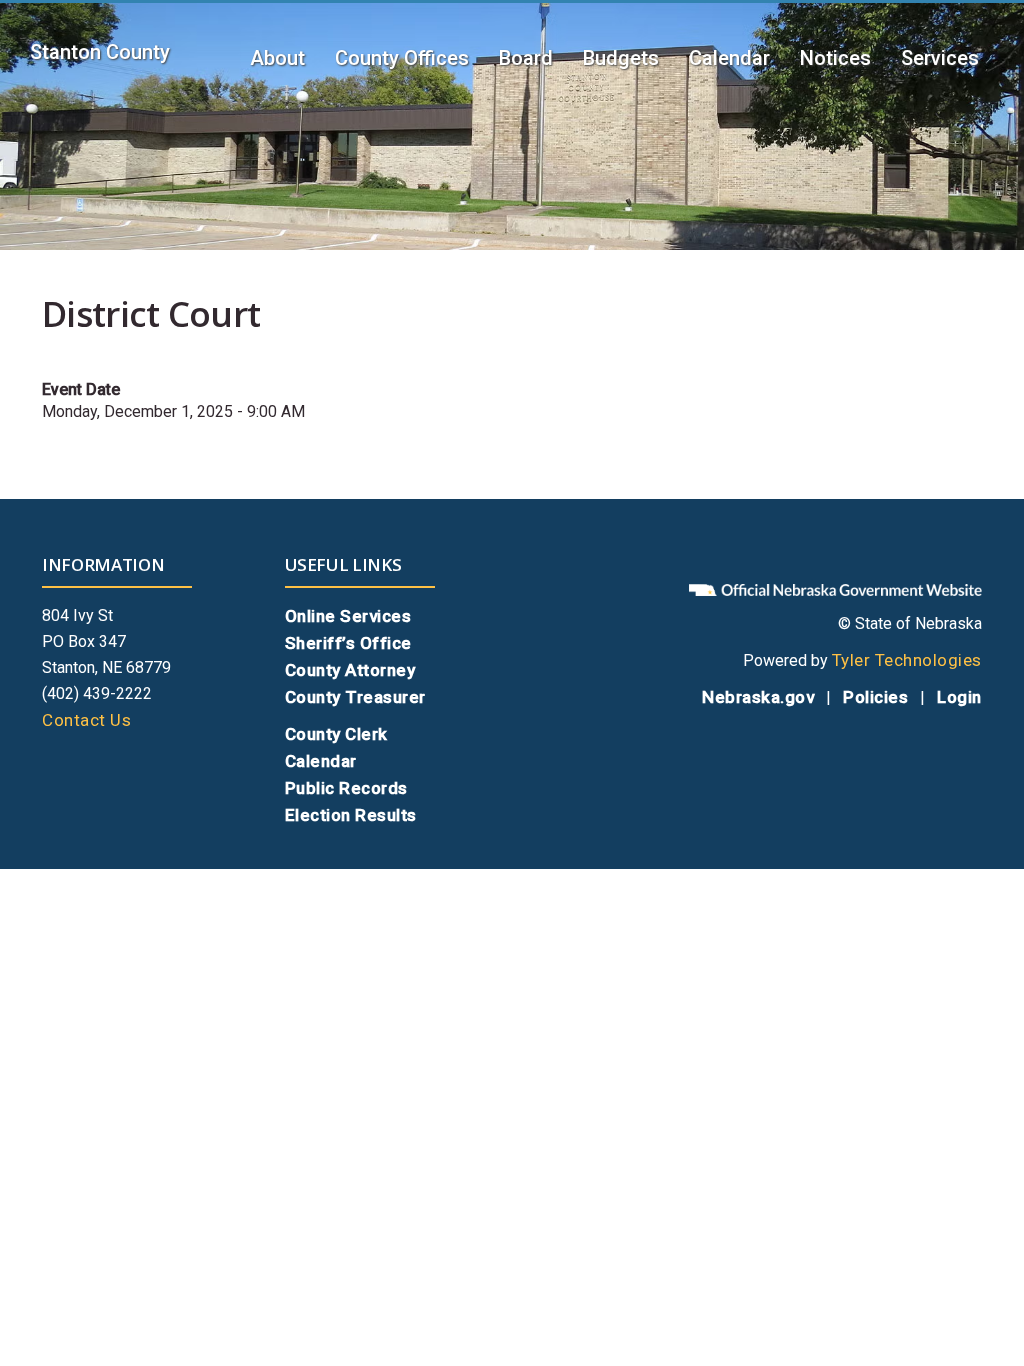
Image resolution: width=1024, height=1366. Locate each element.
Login (959, 697)
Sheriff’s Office (348, 643)
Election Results (351, 815)
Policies (875, 697)
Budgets (621, 58)
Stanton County (100, 52)
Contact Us (86, 720)
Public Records (346, 788)
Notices (835, 58)
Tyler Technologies (907, 660)
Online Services (348, 616)
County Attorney (350, 670)
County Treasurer (355, 697)
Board (526, 58)
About (277, 58)
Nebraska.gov (758, 697)
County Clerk (336, 734)
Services (940, 58)
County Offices (402, 58)
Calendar (729, 58)
